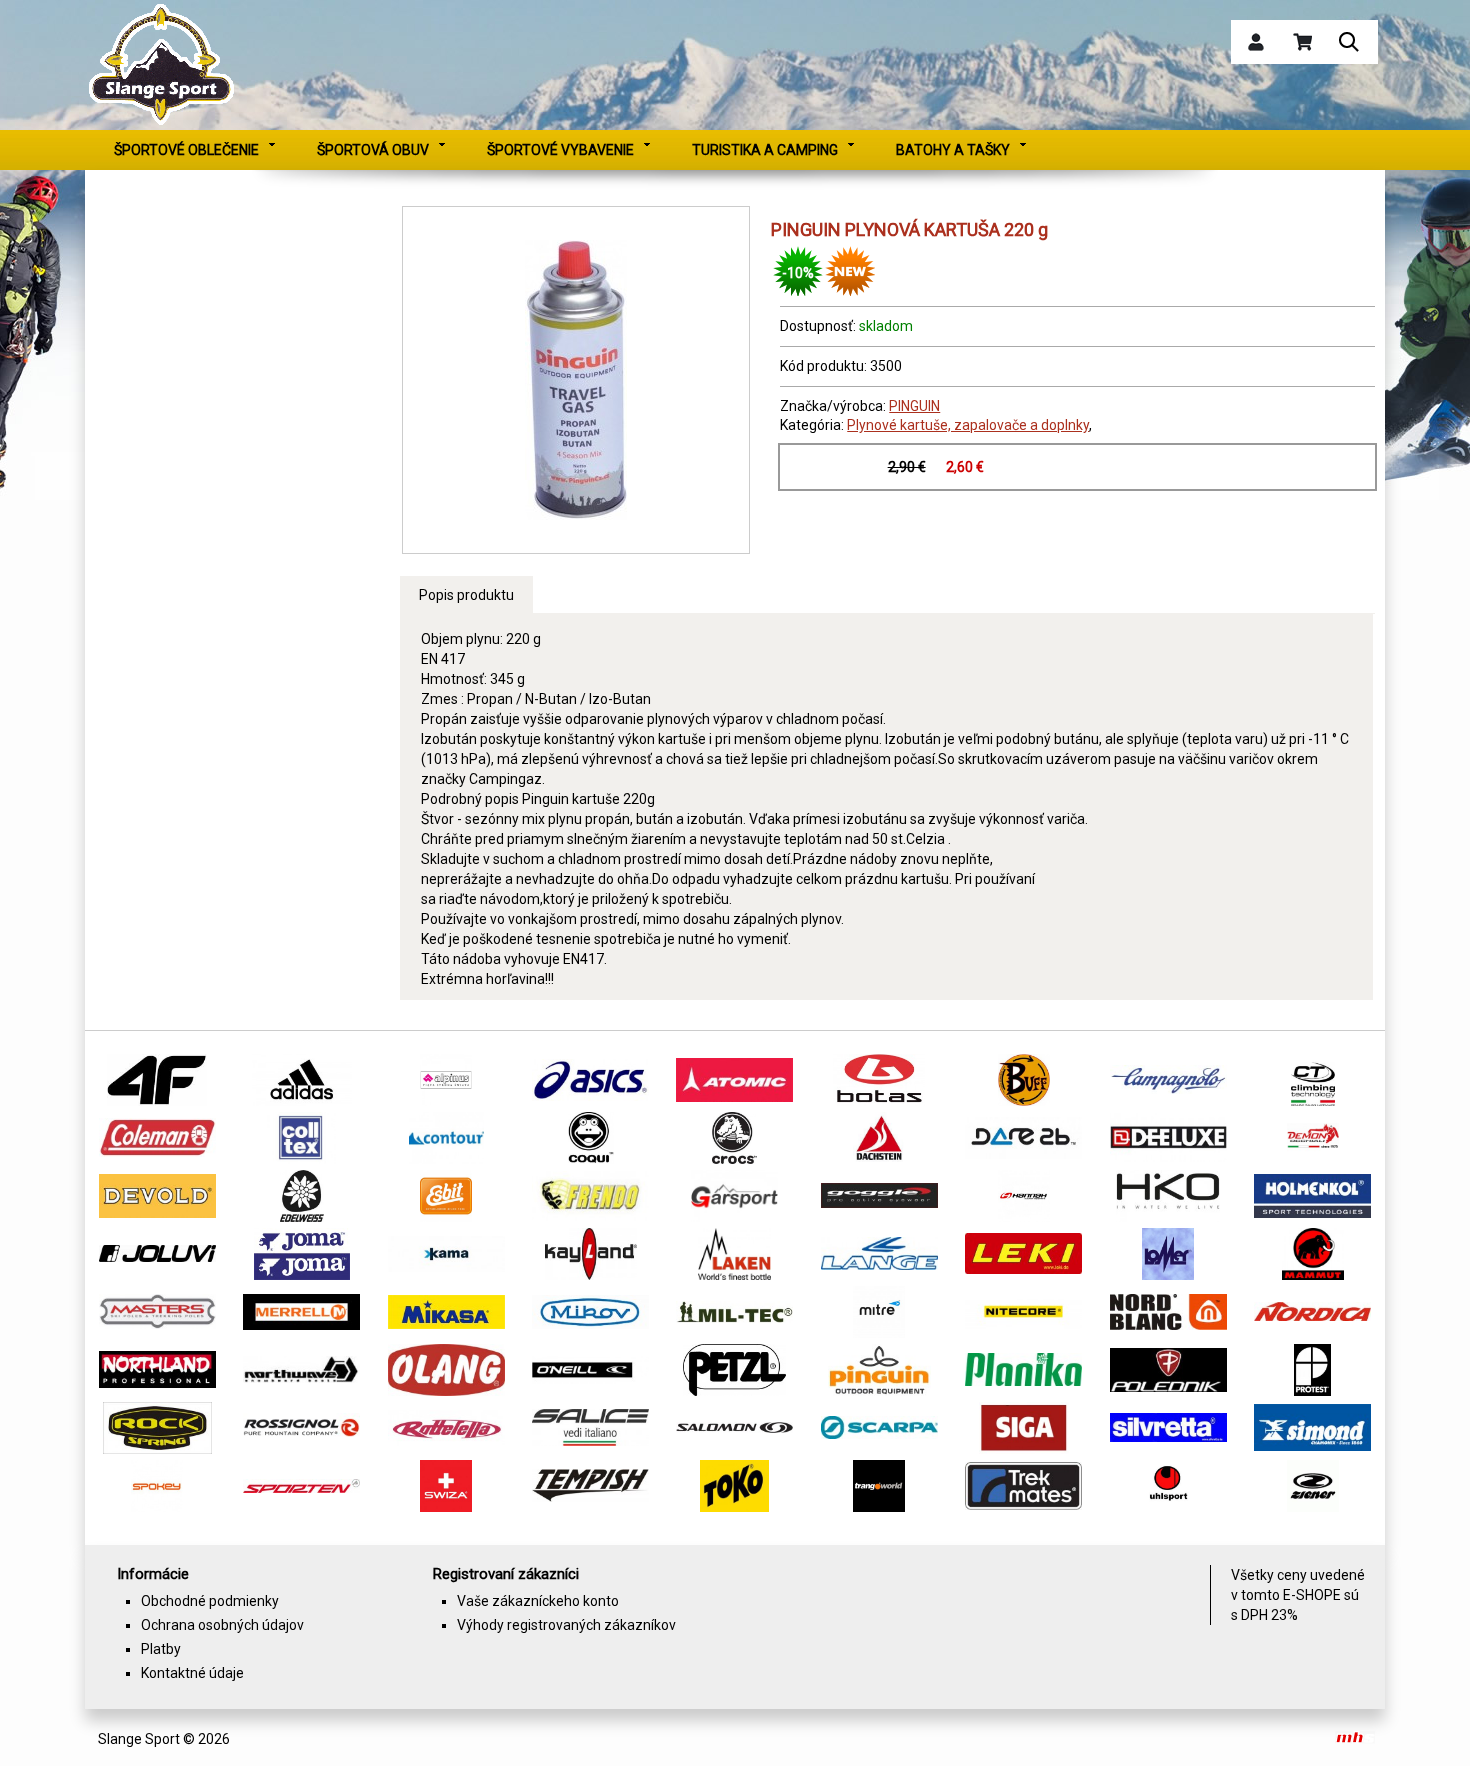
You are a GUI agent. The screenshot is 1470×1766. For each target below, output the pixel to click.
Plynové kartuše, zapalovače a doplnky (968, 425)
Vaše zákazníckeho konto (538, 1601)
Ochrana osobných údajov (222, 1625)
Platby (161, 1649)
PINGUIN (914, 406)
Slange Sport (139, 1739)
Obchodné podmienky (210, 1601)
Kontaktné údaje (192, 1673)
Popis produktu (466, 595)
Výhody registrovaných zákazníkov (566, 1625)
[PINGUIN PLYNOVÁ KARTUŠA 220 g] (576, 380)
